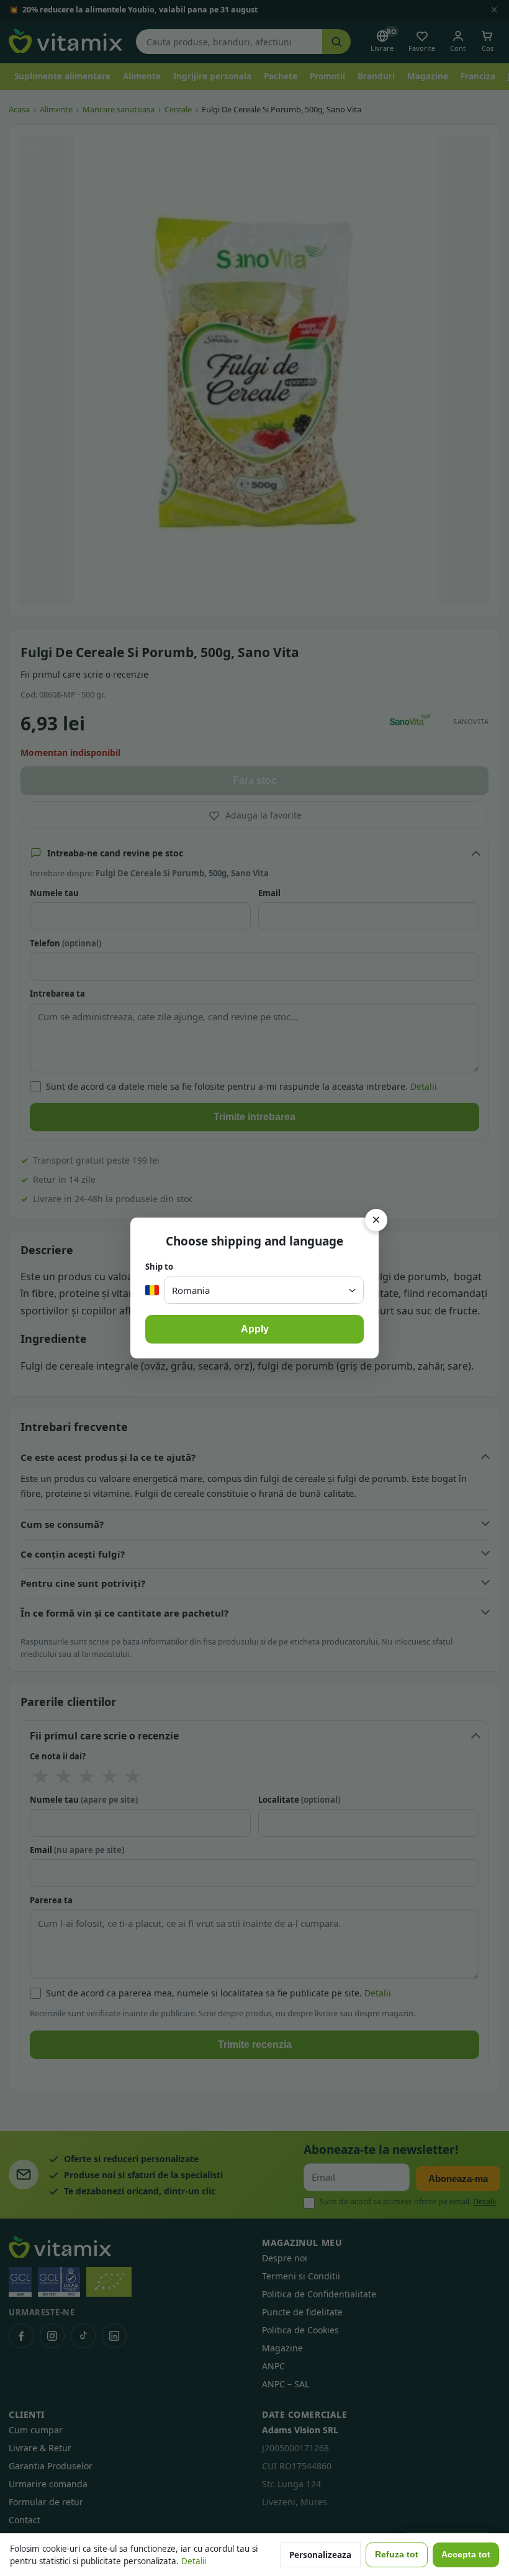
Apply (255, 1329)
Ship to (159, 1267)
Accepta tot (466, 2555)
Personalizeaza (320, 2555)
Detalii (194, 2561)
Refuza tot (397, 2555)
